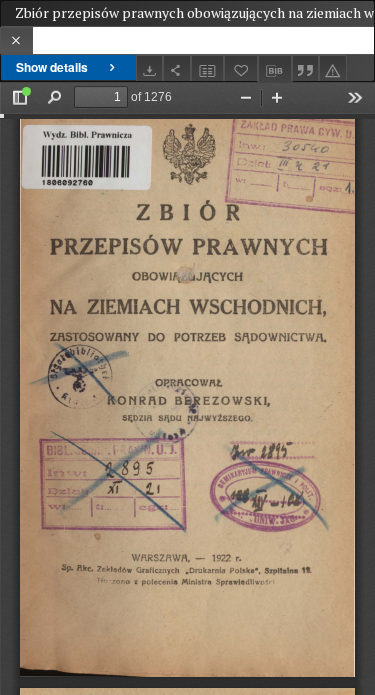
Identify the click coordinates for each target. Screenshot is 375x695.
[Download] (150, 68)
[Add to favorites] (241, 68)
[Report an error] (333, 68)
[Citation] (306, 68)
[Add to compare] (208, 68)
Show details (52, 67)
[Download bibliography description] (275, 69)
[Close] (16, 40)
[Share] (177, 68)
